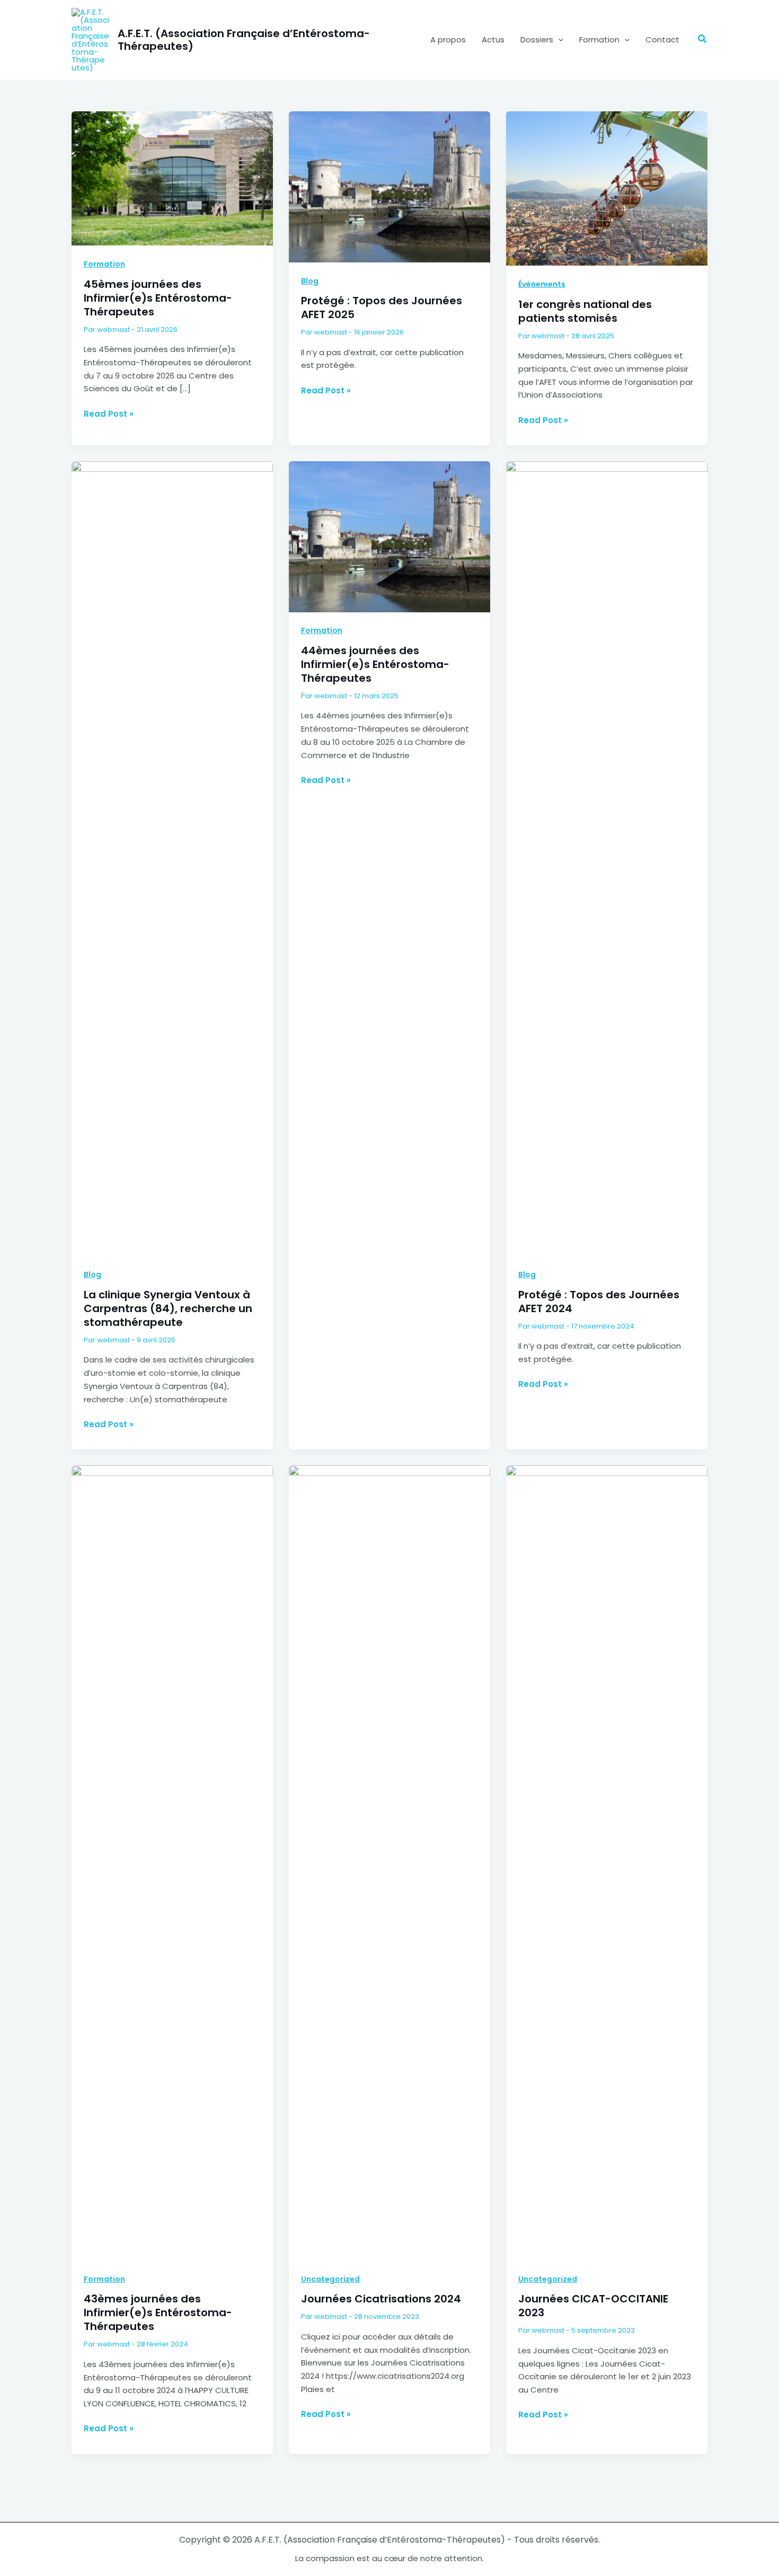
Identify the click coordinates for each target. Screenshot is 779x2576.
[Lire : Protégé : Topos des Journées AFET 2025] (389, 186)
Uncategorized (330, 2279)
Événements (542, 284)
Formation (599, 39)
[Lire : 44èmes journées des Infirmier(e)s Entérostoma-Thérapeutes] (389, 536)
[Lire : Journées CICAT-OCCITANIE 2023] (607, 1862)
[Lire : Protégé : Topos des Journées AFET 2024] (607, 858)
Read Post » (109, 414)
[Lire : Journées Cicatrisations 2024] (389, 1862)
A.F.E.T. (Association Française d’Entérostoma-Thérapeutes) (244, 40)
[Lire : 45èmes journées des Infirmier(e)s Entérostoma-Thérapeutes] (172, 178)
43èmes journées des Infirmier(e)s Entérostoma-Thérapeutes (158, 2313)
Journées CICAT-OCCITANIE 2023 (593, 2306)
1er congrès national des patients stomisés (585, 311)
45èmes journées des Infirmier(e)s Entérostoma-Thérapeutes (158, 298)
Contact (662, 39)
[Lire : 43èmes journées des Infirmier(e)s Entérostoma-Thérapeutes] (172, 1862)
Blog (310, 281)
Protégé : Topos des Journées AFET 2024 (599, 1302)
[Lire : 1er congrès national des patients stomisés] (607, 188)
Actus (493, 39)
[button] (558, 40)
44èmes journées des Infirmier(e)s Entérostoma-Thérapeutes (375, 664)
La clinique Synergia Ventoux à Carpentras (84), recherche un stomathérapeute (168, 1308)
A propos (448, 39)
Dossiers (537, 39)
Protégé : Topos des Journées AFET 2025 (382, 307)
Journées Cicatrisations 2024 (381, 2299)
